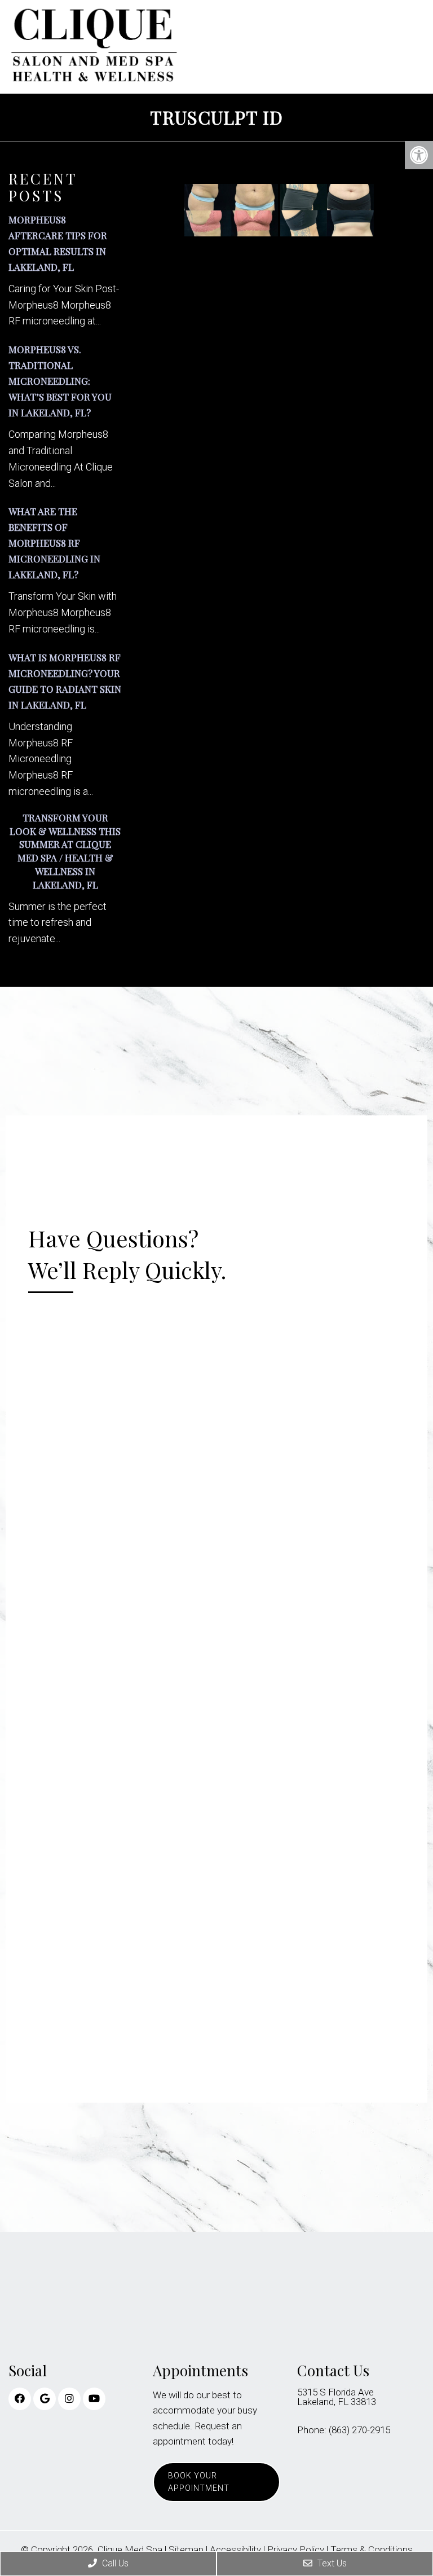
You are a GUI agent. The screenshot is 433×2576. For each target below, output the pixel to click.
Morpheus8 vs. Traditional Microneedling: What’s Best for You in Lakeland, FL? (60, 381)
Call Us (114, 2563)
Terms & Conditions (372, 2550)
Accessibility (235, 2550)
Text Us (331, 2563)
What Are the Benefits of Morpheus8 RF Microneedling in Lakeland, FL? (54, 543)
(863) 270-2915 (359, 2430)
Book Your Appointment (199, 2482)
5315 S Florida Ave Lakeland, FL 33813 (337, 2397)
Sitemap (186, 2550)
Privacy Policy (296, 2550)
